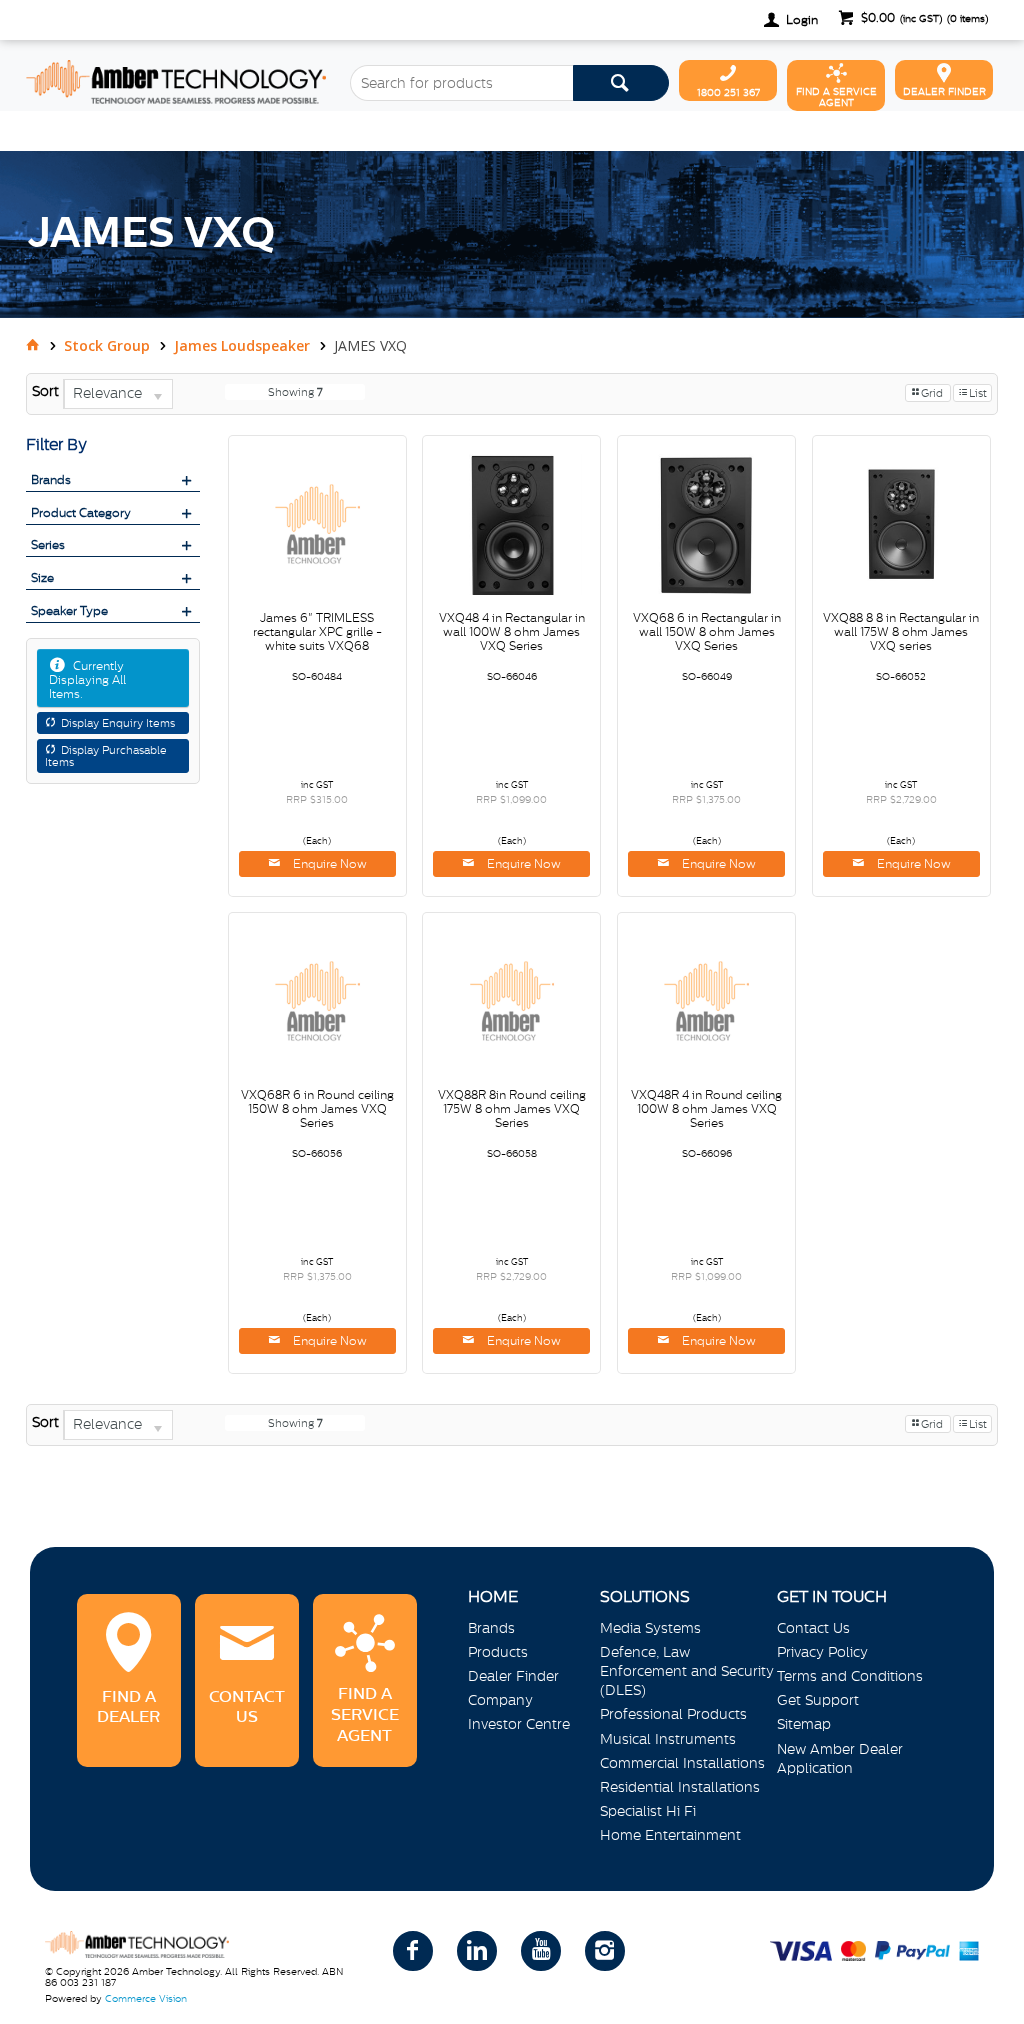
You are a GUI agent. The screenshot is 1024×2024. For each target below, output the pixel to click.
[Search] (621, 83)
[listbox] (118, 394)
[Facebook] (413, 1951)
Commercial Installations (682, 1763)
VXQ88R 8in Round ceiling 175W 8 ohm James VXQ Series (512, 1109)
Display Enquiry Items (118, 723)
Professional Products (673, 1714)
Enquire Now (328, 864)
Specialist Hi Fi (648, 1811)
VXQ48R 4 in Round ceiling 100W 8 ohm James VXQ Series (706, 1109)
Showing (295, 392)
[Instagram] (605, 1951)
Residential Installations (680, 1787)
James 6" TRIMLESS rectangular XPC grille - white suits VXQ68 (317, 632)
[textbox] (461, 83)
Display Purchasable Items (106, 756)
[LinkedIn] (477, 1951)
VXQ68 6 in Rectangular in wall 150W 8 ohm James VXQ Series (707, 632)
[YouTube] (541, 1951)
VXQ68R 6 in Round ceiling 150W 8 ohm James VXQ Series (317, 1109)
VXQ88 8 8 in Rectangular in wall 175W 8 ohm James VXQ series (901, 632)
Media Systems (650, 1628)
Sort (45, 391)
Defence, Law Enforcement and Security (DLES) (687, 1671)
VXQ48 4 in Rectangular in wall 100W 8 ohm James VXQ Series (512, 632)
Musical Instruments (668, 1739)
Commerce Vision (146, 1998)
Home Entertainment (670, 1835)
